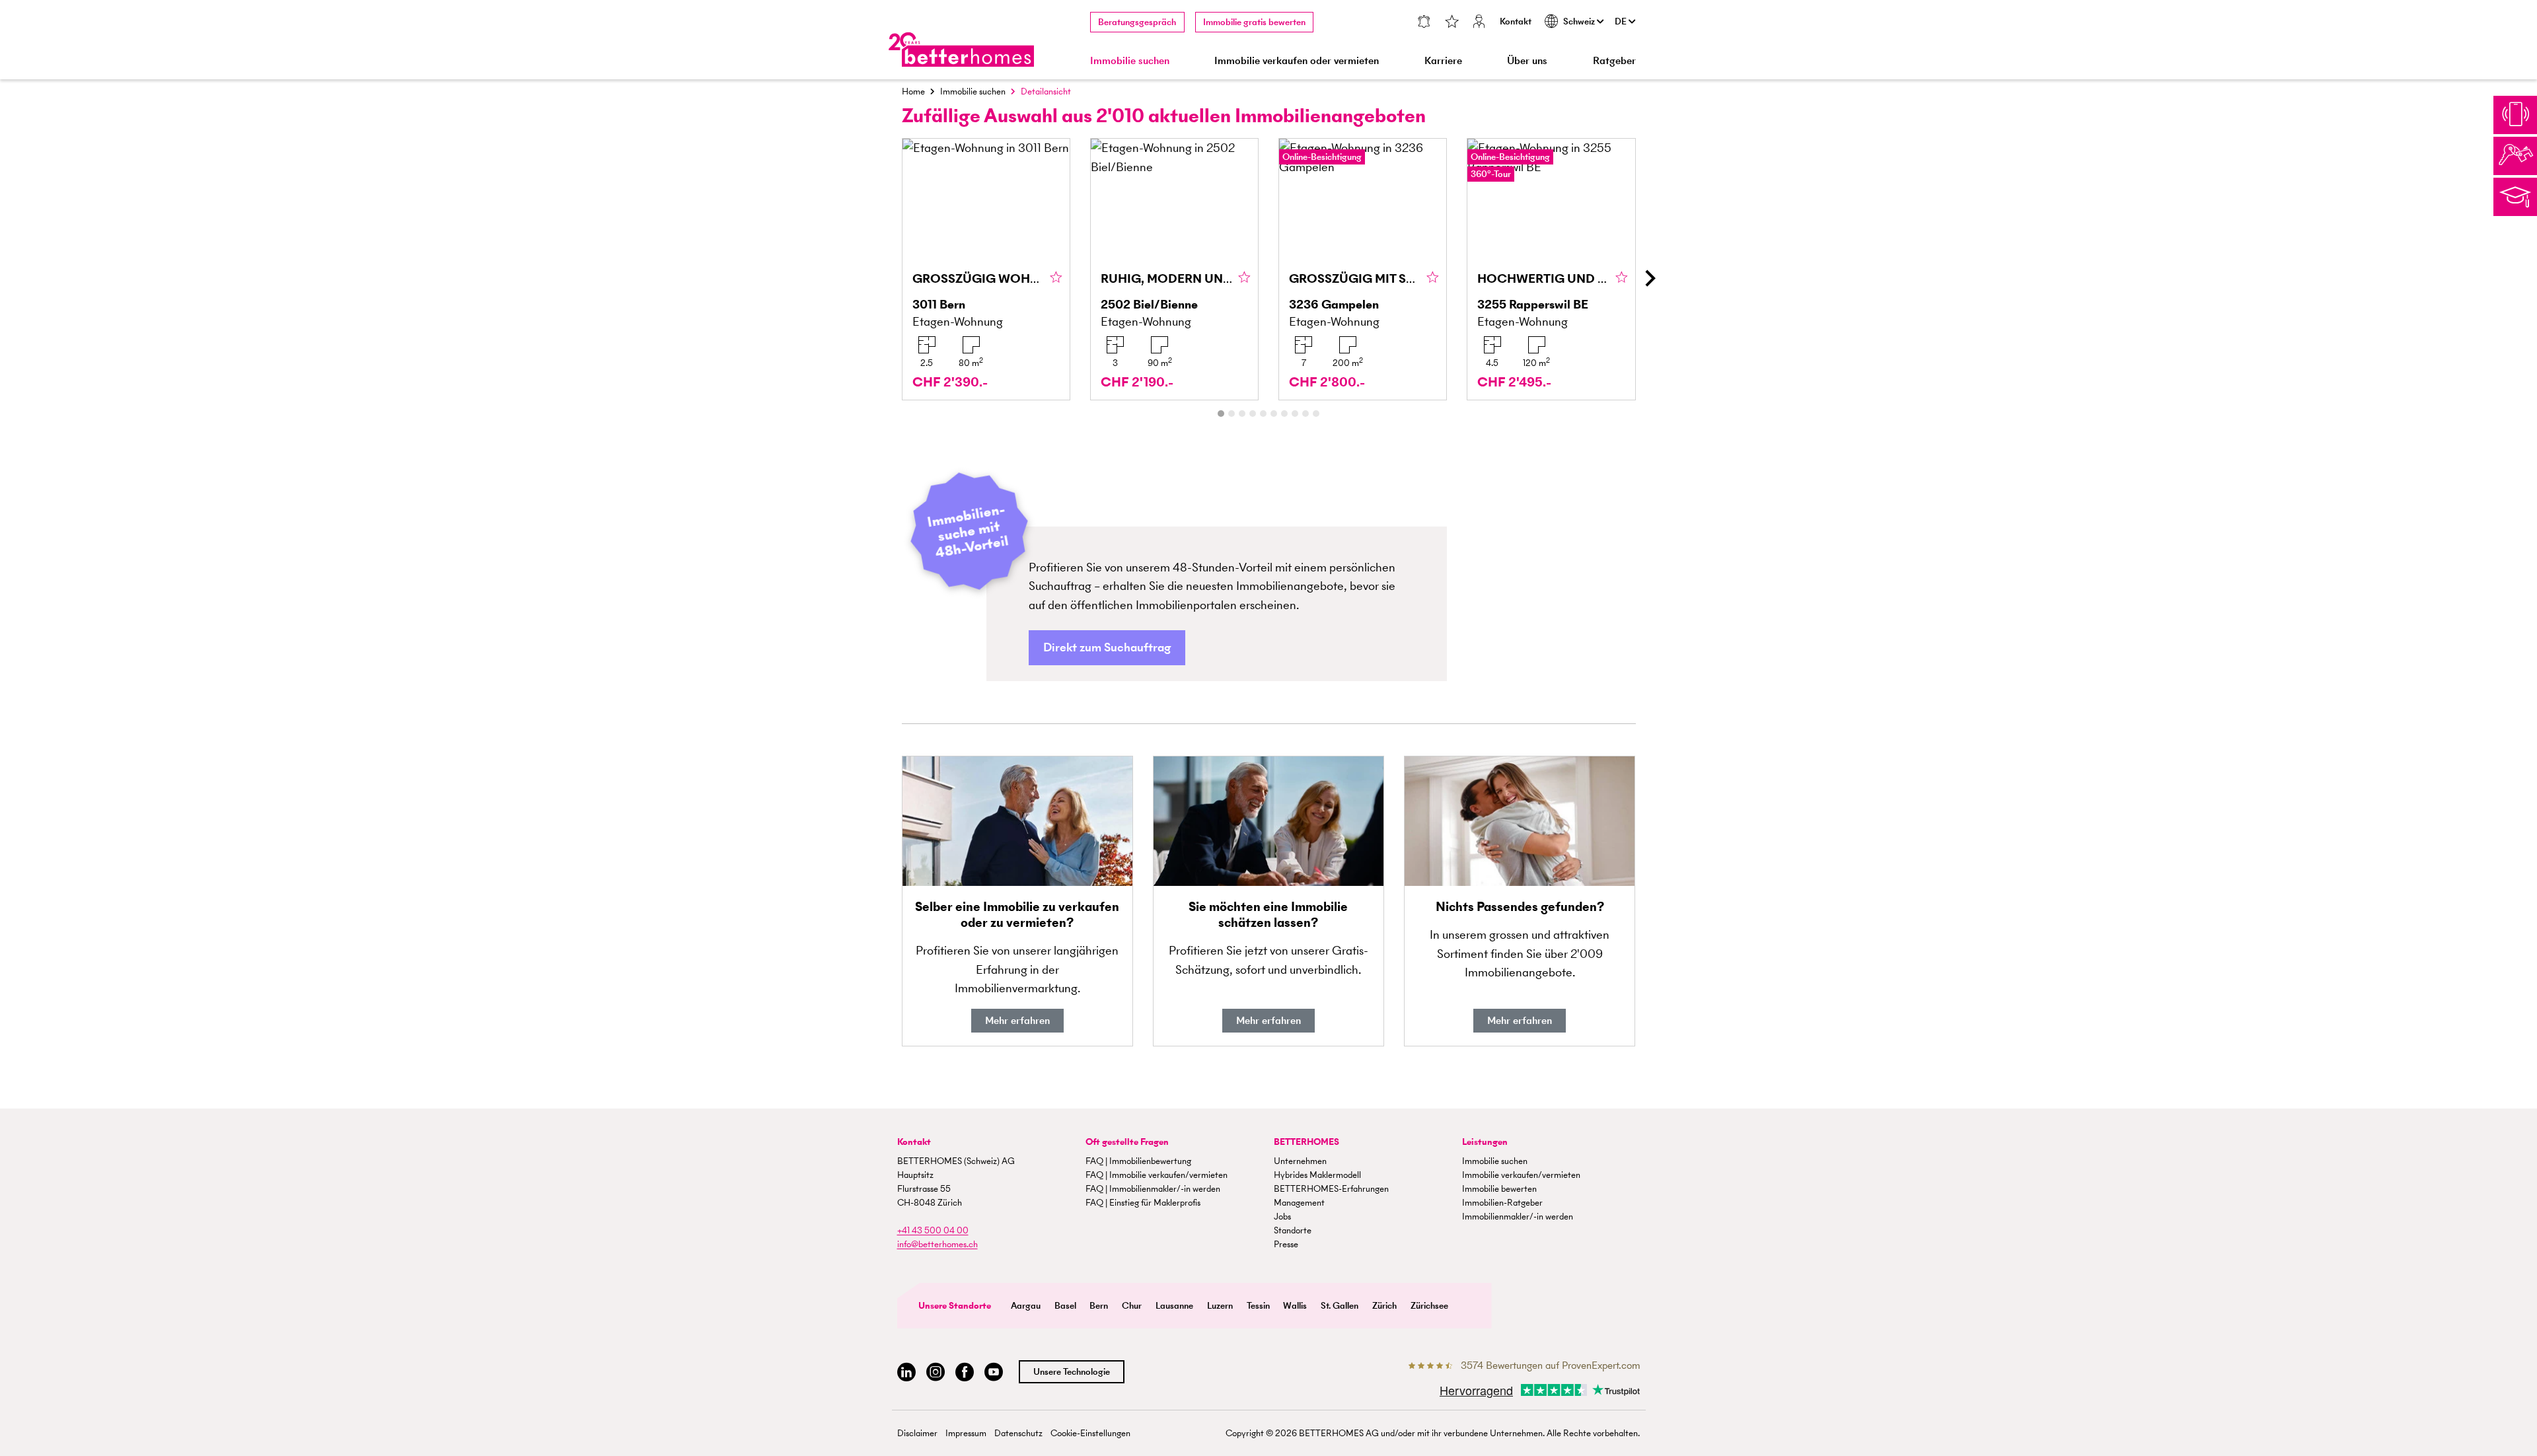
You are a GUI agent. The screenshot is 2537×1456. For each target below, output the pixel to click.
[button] (1107, 648)
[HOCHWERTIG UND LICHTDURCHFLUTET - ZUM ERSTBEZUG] (1551, 269)
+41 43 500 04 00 (933, 1230)
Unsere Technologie (1072, 1372)
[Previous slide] (888, 278)
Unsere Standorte (955, 1306)
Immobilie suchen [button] (1130, 60)
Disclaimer (917, 1433)
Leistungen (1485, 1142)
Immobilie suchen (973, 91)
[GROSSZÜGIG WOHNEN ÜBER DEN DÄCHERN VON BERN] (986, 269)
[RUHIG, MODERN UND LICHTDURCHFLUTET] (1174, 269)
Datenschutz (1018, 1433)
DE (1622, 21)
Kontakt (1516, 21)
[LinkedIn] (906, 1372)
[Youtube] (994, 1372)
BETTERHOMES (1306, 1142)
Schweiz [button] (1580, 21)
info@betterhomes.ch (938, 1244)
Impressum (966, 1433)
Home (913, 91)
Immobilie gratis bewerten (1254, 22)
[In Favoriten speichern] (1056, 278)
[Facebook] (965, 1372)
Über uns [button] (1527, 60)
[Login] (1479, 23)
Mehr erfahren (1017, 1020)
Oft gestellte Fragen (1127, 1142)
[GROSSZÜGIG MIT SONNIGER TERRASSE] (1363, 269)
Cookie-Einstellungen (1090, 1433)
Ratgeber (1614, 60)
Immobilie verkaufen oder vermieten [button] (1297, 60)
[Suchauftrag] (1423, 23)
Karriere (1443, 60)
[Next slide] (1650, 278)
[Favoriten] (1452, 23)
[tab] (1221, 414)
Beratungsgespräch (1137, 22)
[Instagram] (936, 1372)
